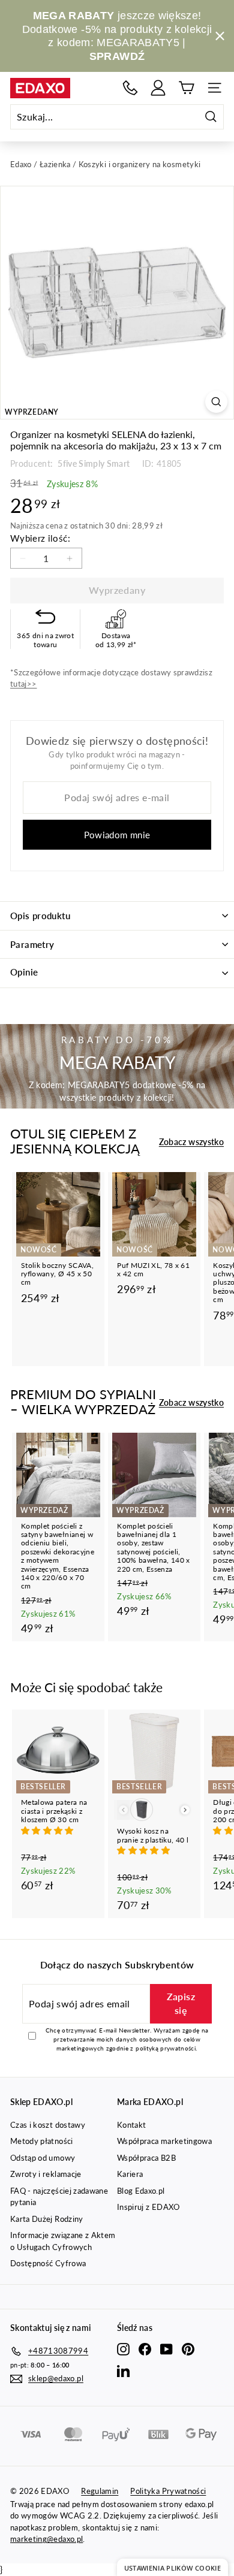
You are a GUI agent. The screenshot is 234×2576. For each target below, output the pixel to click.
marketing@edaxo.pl (46, 2539)
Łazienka (55, 164)
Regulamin (100, 2491)
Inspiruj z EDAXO (148, 2207)
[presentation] (185, 1810)
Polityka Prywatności (168, 2491)
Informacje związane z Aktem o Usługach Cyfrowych (63, 2241)
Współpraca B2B (146, 2158)
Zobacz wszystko (191, 1142)
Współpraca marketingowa (164, 2141)
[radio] (142, 1810)
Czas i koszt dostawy (48, 2125)
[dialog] (172, 2567)
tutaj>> (23, 684)
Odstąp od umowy (43, 2158)
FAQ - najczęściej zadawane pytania (59, 2197)
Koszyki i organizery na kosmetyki (140, 164)
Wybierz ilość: (40, 538)
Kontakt (131, 2125)
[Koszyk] (186, 88)
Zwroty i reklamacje (46, 2174)
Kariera (130, 2174)
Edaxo (21, 164)
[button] (49, 1830)
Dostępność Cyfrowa (48, 2263)
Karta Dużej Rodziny (47, 2219)
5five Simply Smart (93, 463)
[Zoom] (216, 402)
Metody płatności (42, 2141)
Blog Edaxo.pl (141, 2191)
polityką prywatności (166, 2048)
